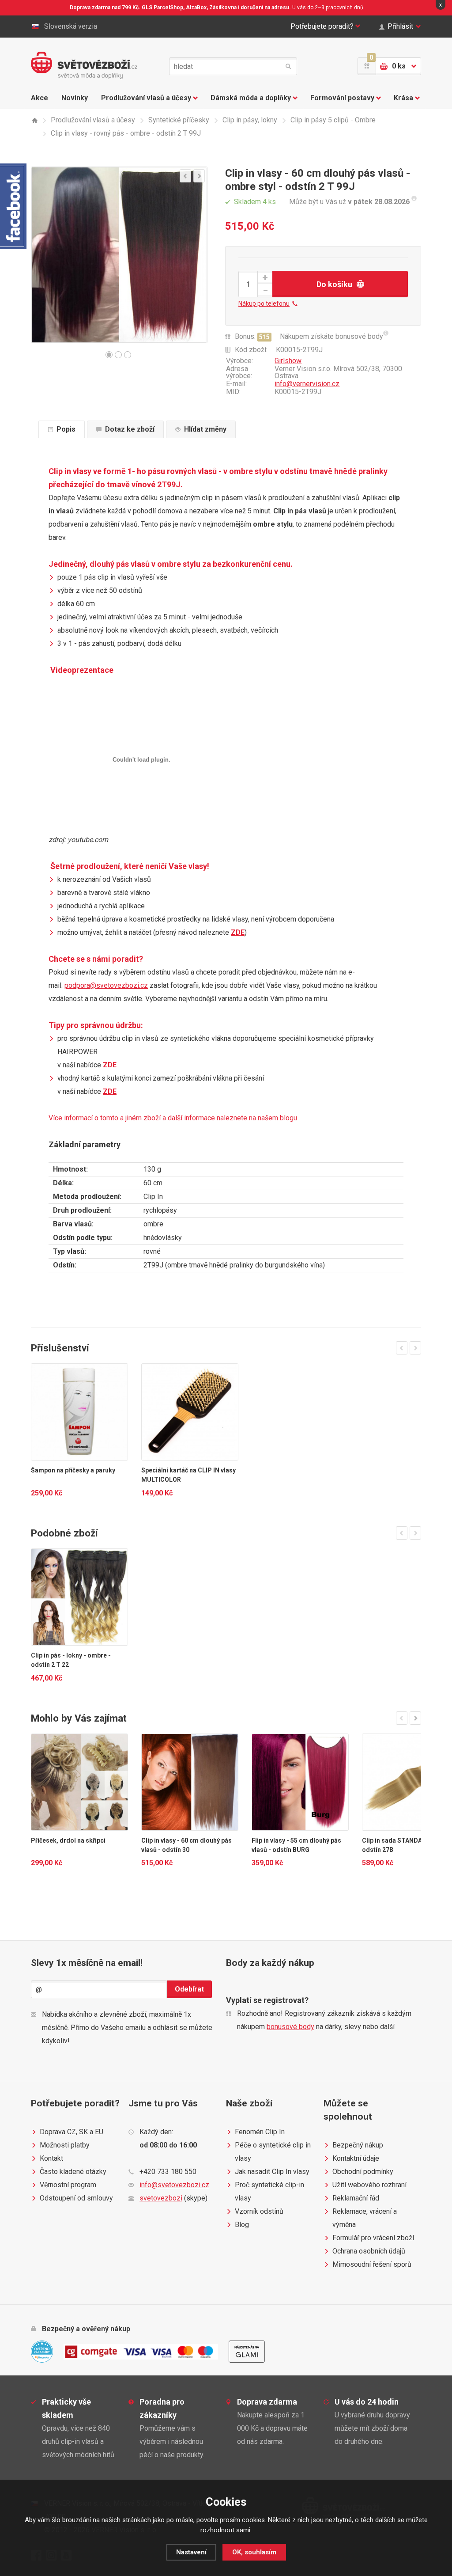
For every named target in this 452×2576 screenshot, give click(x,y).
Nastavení (191, 2552)
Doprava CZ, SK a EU (72, 2132)
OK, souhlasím (254, 2552)
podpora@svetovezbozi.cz (106, 985)
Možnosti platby (65, 2145)
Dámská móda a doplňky (251, 98)
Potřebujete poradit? (322, 26)
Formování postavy (342, 98)
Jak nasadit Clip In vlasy (272, 2172)
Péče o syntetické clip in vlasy (273, 2152)
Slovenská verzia (71, 26)
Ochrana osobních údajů (369, 2251)
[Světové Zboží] (34, 120)
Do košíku (334, 284)
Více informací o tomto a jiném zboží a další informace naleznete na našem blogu (173, 1118)
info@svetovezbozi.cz (174, 2185)
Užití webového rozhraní (369, 2185)
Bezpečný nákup (358, 2145)
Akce (40, 98)
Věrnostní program (68, 2185)
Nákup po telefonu (264, 304)
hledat (288, 66)
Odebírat (189, 1989)
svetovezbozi (161, 2198)
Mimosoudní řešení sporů (372, 2264)
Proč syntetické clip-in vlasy (269, 2191)
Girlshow (288, 361)
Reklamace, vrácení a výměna (365, 2218)
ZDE (238, 932)
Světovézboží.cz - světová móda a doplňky (84, 65)
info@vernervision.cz (307, 384)
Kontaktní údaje (356, 2158)
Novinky (75, 98)
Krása (403, 98)
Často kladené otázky (73, 2172)
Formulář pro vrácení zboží (373, 2238)
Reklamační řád (356, 2198)
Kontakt (51, 2158)
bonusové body (290, 2027)
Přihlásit (400, 26)
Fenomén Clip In (260, 2132)
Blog (242, 2225)
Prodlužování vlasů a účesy (146, 98)
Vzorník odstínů (259, 2211)
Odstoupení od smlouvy (76, 2198)
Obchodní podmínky (363, 2172)
